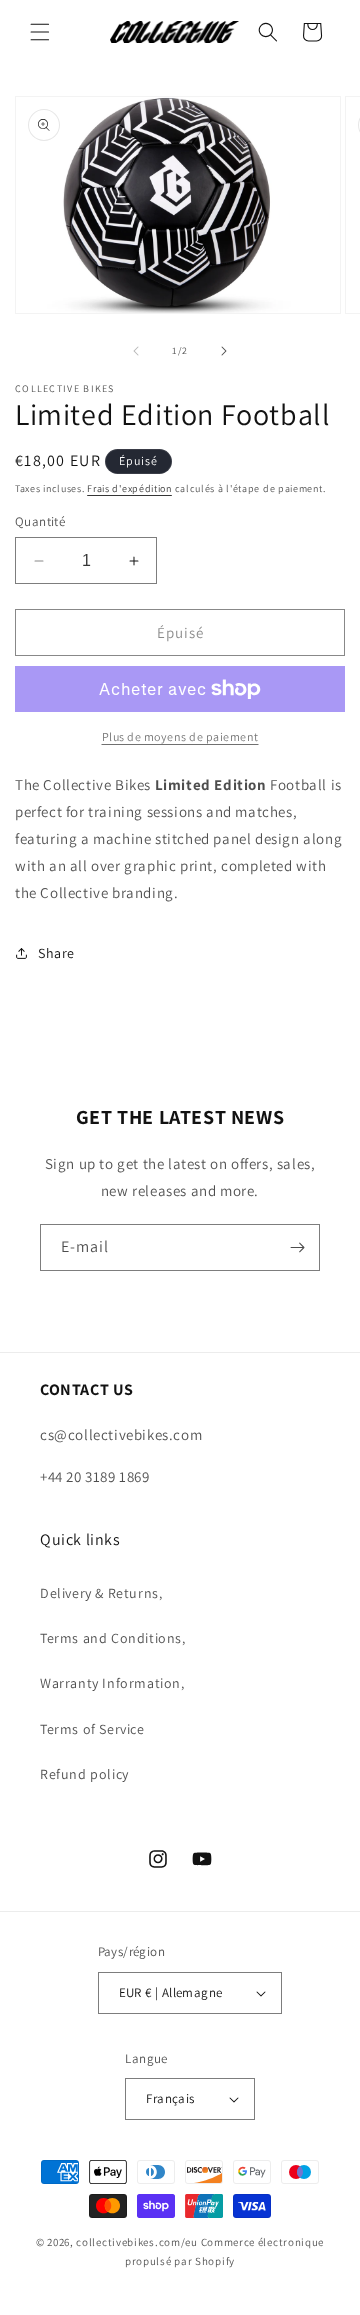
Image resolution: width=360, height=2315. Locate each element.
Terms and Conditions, (113, 1638)
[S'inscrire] (297, 1247)
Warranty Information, (112, 1683)
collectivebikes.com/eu (136, 2242)
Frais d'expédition (129, 488)
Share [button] (56, 953)
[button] (40, 32)
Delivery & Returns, (101, 1593)
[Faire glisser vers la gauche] (136, 351)
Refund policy (84, 1774)
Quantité (40, 521)
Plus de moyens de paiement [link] (180, 736)
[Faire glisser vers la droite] (224, 351)
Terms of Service (92, 1729)
